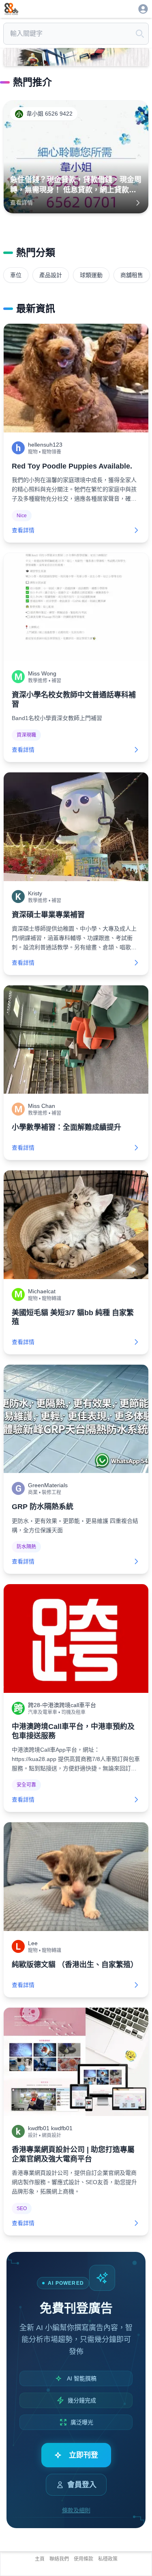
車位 (16, 275)
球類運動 (91, 275)
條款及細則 (76, 2510)
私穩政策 (108, 2559)
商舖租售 (132, 275)
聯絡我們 (59, 2559)
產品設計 (51, 275)
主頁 (40, 2559)
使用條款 (83, 2559)
